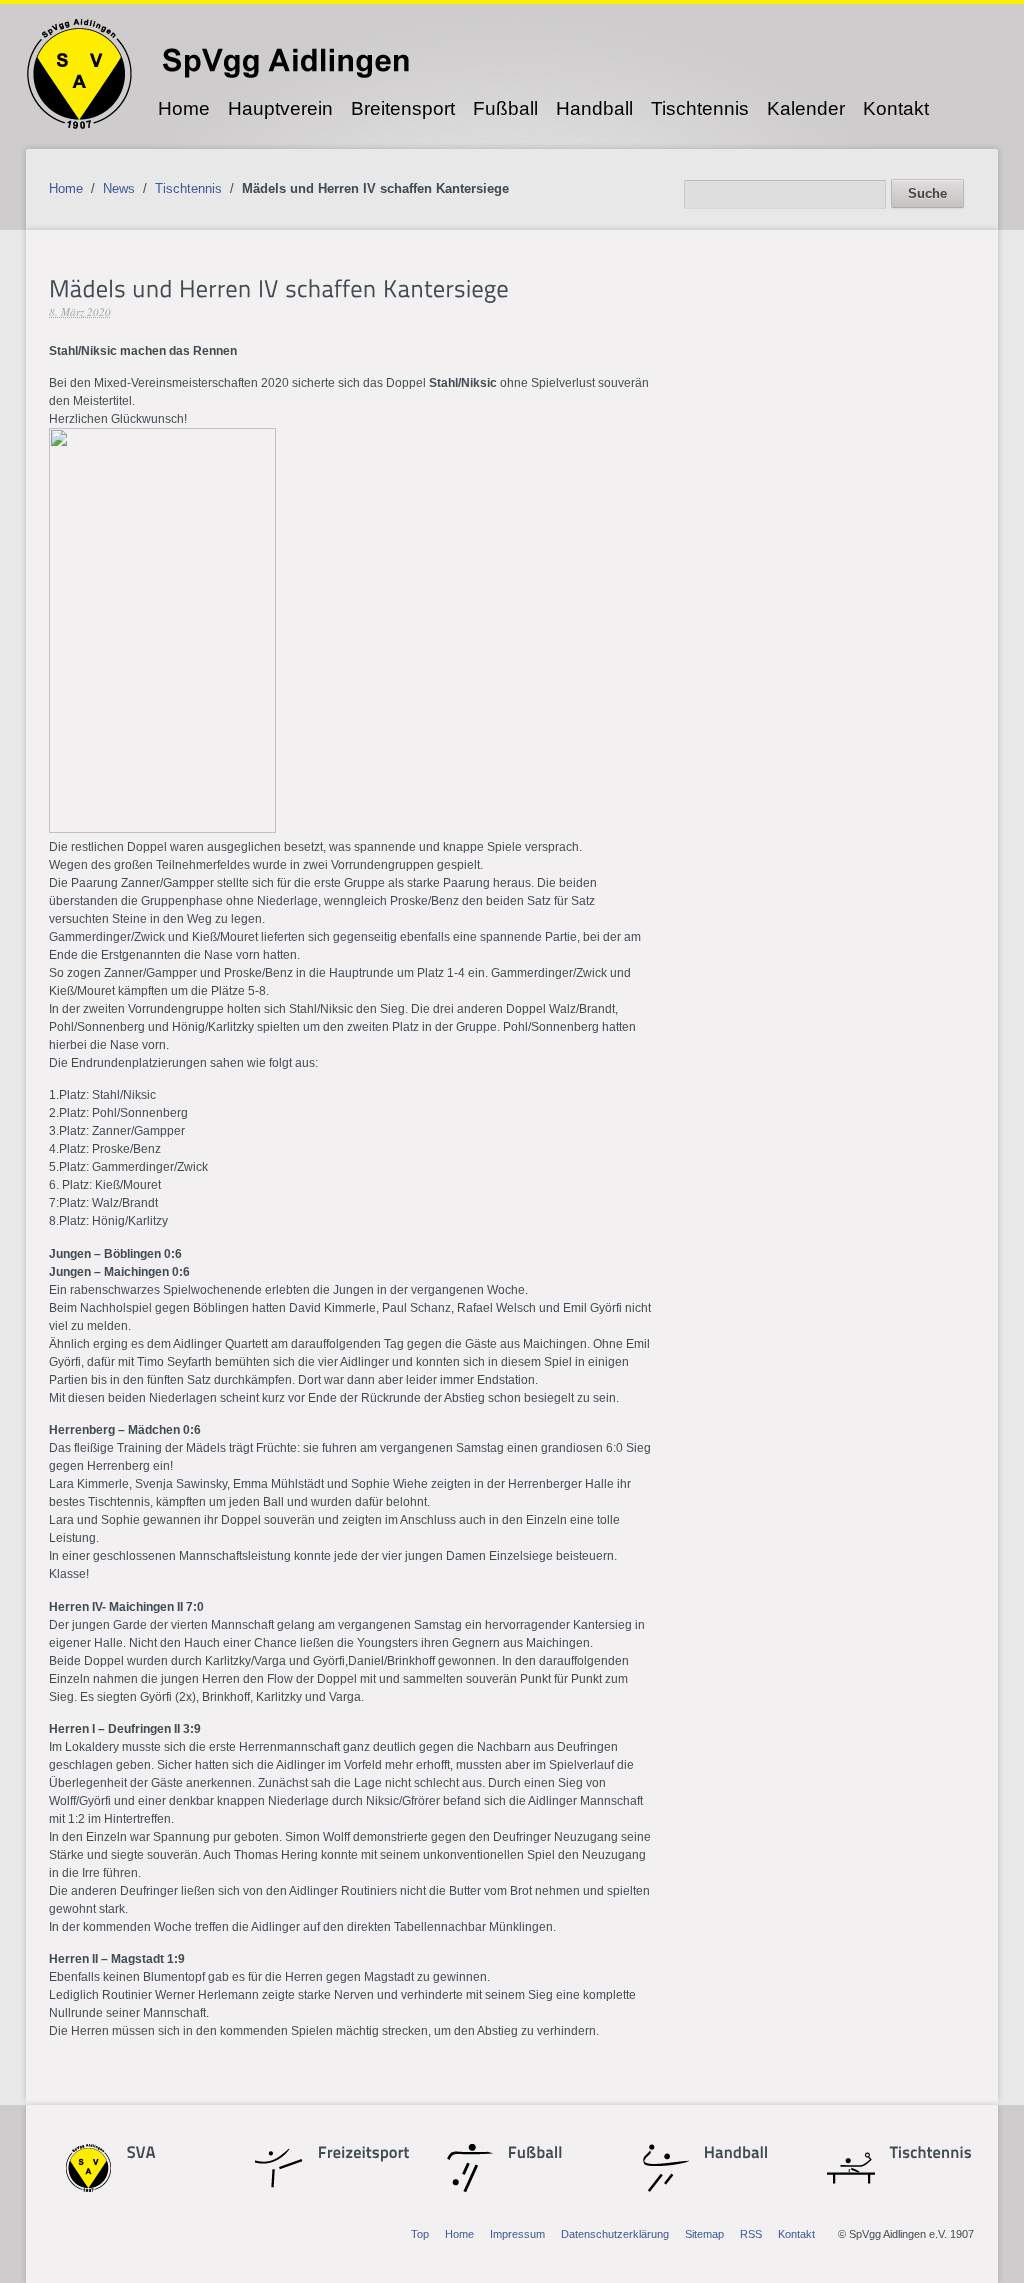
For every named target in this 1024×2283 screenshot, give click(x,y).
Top (420, 2234)
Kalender (806, 108)
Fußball (505, 108)
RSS (751, 2234)
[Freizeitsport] (353, 2154)
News (119, 188)
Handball (594, 108)
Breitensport (403, 108)
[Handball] (736, 2154)
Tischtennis (700, 108)
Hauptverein (280, 108)
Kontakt (896, 108)
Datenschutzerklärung (615, 2234)
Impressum (517, 2234)
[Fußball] (543, 2154)
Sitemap (704, 2234)
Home (184, 108)
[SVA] (162, 2154)
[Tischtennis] (925, 2154)
